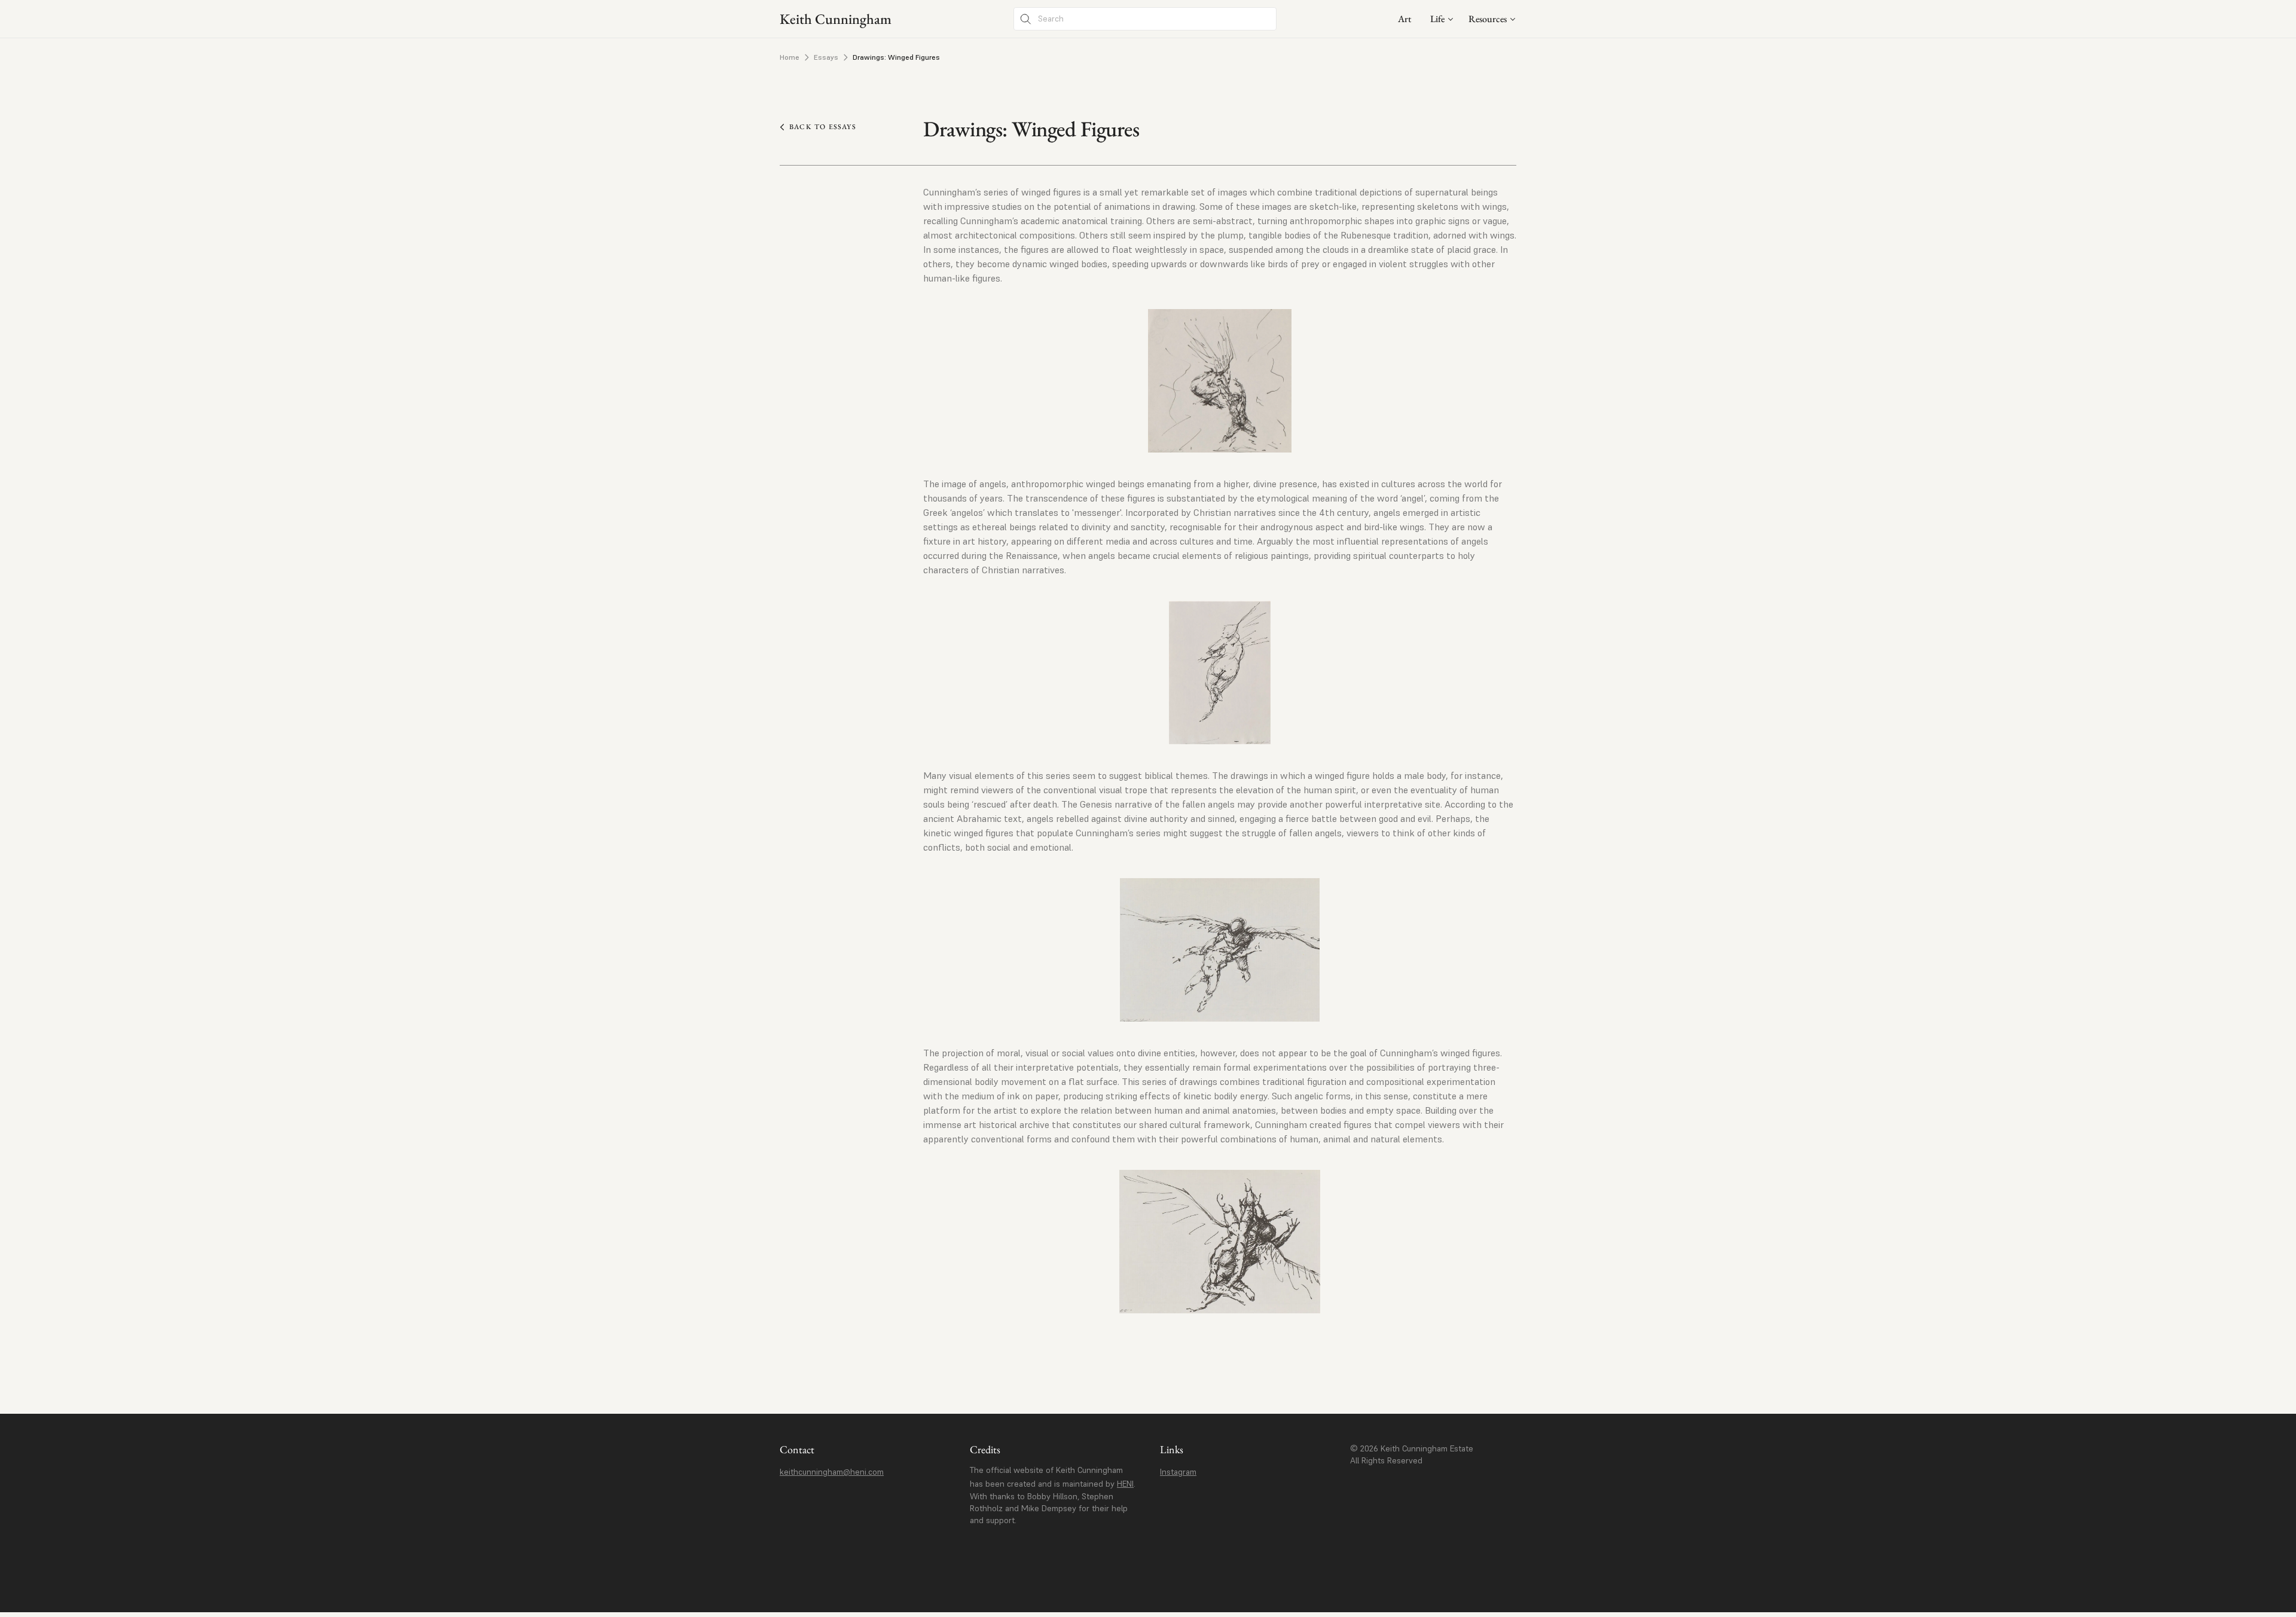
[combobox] (1442, 19)
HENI (1125, 1484)
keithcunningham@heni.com (832, 1472)
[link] (1405, 19)
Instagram (1178, 1472)
